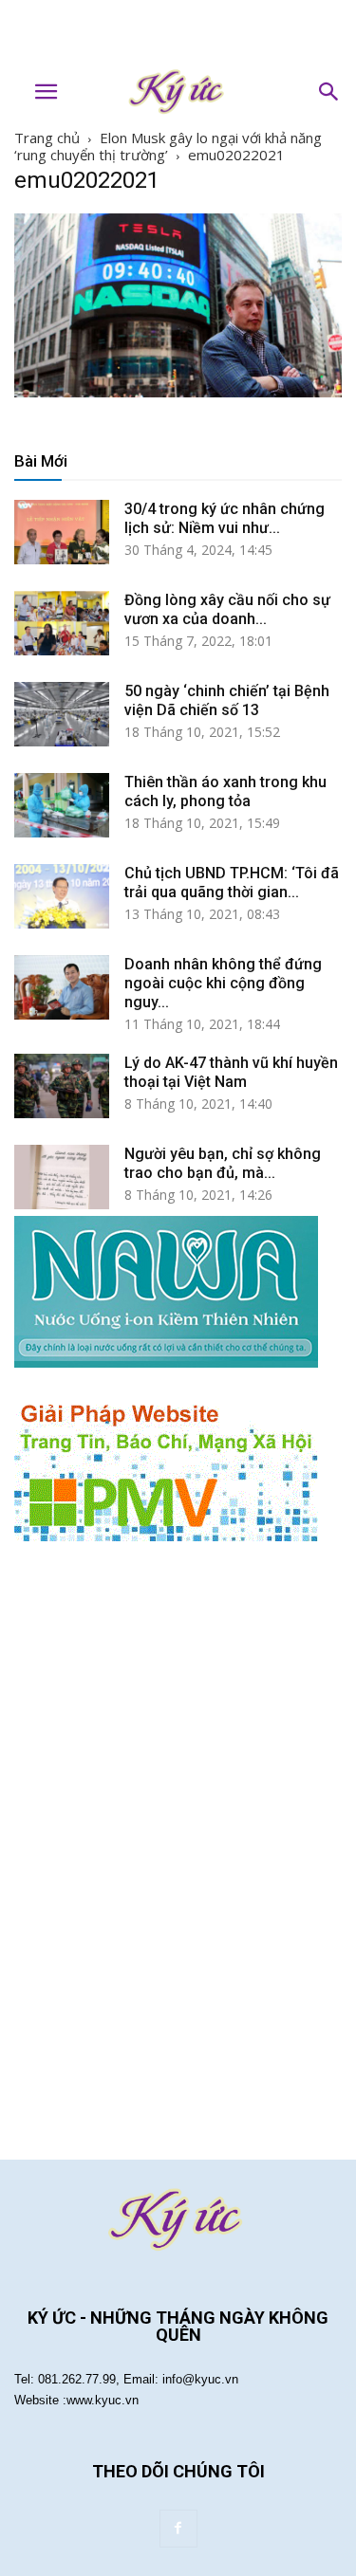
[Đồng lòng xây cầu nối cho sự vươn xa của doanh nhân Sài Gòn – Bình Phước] (62, 624)
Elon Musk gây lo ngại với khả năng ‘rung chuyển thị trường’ (168, 146)
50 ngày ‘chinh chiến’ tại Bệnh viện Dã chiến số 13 (227, 700)
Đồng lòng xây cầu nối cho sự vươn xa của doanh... (227, 609)
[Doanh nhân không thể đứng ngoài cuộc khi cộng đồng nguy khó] (62, 988)
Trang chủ (47, 138)
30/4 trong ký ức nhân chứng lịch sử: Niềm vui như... (225, 518)
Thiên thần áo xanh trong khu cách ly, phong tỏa (225, 791)
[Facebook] (178, 2529)
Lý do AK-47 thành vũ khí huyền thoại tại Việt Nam (231, 1072)
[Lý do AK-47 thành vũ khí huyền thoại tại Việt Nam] (62, 1086)
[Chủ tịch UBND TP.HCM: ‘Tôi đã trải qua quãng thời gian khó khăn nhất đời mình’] (62, 897)
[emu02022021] (178, 392)
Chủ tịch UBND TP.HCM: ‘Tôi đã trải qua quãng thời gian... (232, 883)
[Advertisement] (178, 33)
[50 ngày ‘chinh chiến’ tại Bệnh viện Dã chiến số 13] (62, 715)
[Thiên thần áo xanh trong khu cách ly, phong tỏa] (62, 806)
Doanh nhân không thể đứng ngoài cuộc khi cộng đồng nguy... (223, 983)
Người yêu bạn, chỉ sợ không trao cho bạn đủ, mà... (223, 1163)
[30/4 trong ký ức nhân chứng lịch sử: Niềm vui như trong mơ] (62, 533)
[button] (329, 92)
